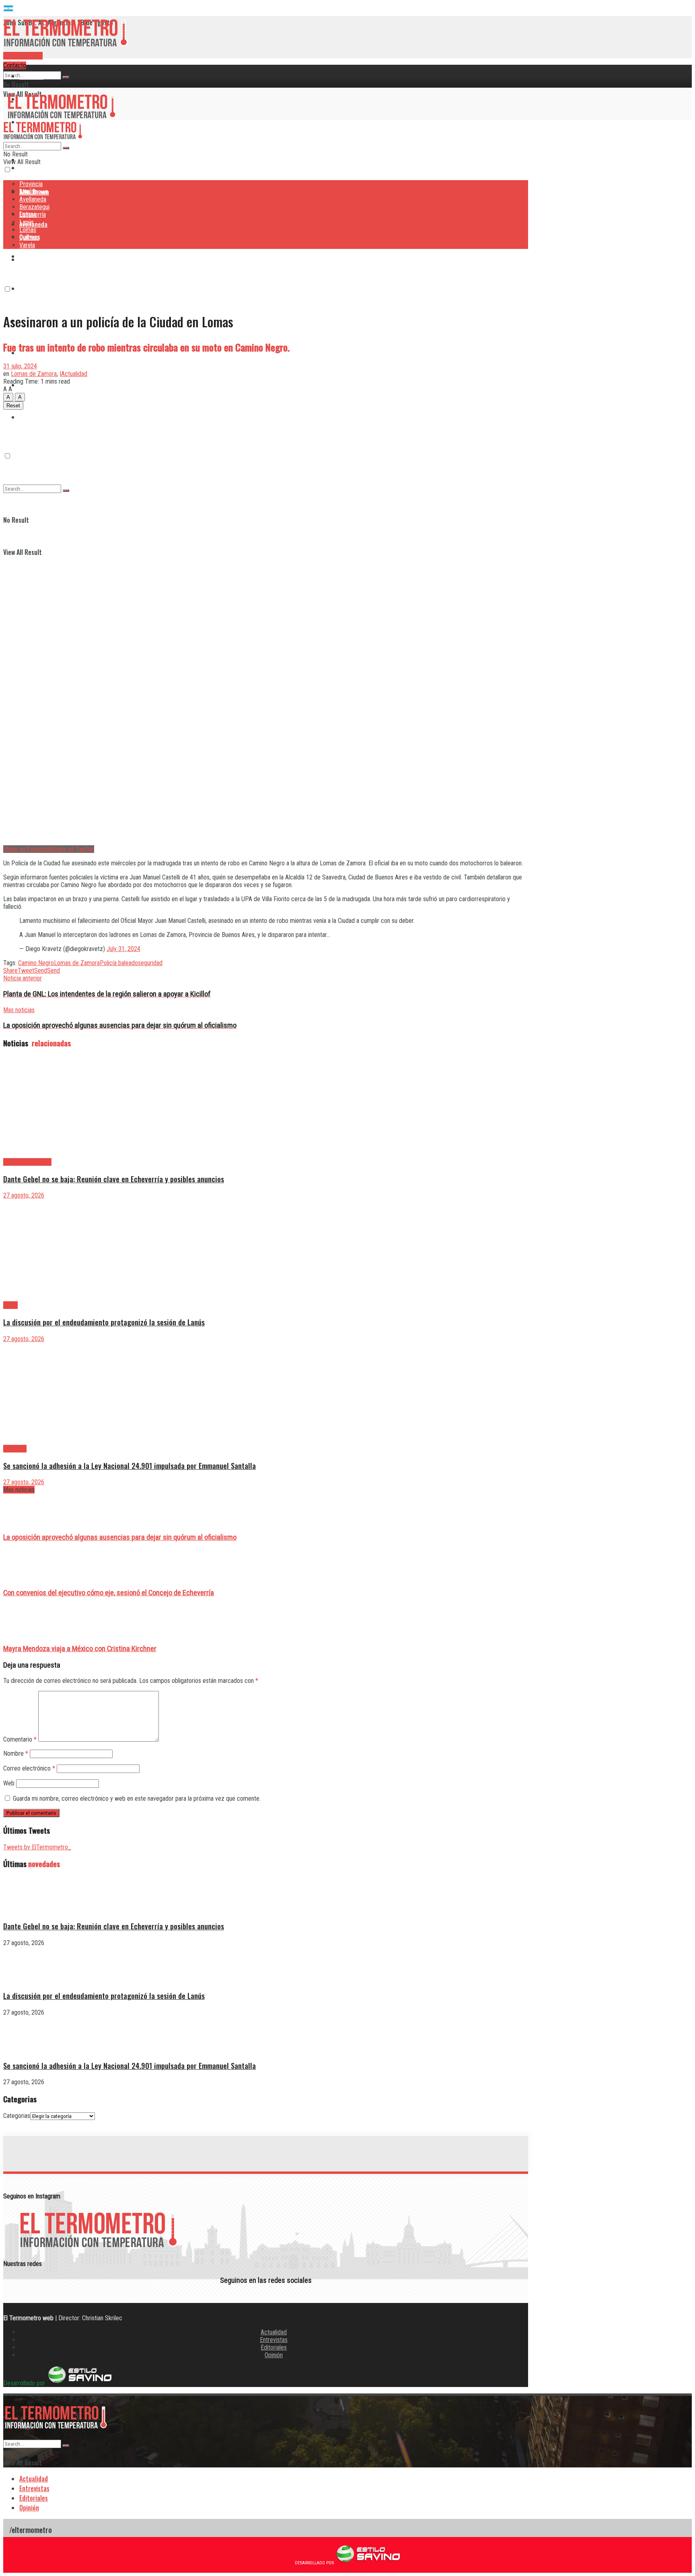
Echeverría (33, 288)
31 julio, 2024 (20, 366)
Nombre (16, 1753)
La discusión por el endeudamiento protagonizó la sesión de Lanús (104, 1322)
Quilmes (29, 237)
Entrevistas (274, 2340)
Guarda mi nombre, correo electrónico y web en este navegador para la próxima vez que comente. (137, 1798)
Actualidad (274, 2332)
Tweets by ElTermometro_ (37, 1847)
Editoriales (274, 2347)
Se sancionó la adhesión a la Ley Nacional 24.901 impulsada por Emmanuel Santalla (130, 1466)
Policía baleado (119, 963)
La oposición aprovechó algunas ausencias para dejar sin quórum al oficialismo (120, 1537)
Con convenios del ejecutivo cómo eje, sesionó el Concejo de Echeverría (109, 1593)
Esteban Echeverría (27, 1162)
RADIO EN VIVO (23, 56)
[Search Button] (66, 77)
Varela (27, 245)
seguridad (150, 963)
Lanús (27, 222)
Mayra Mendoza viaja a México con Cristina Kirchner (80, 1649)
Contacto (15, 65)
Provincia (31, 76)
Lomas (28, 230)
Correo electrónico (29, 1768)
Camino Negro (36, 963)
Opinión (274, 2355)
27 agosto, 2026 (24, 1195)
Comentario (20, 1739)
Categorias (17, 2116)
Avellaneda (33, 199)
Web (9, 1783)
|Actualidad (73, 374)
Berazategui (35, 256)
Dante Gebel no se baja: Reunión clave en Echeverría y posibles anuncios (114, 1179)
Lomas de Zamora (34, 374)
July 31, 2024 (123, 949)
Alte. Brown (34, 192)
